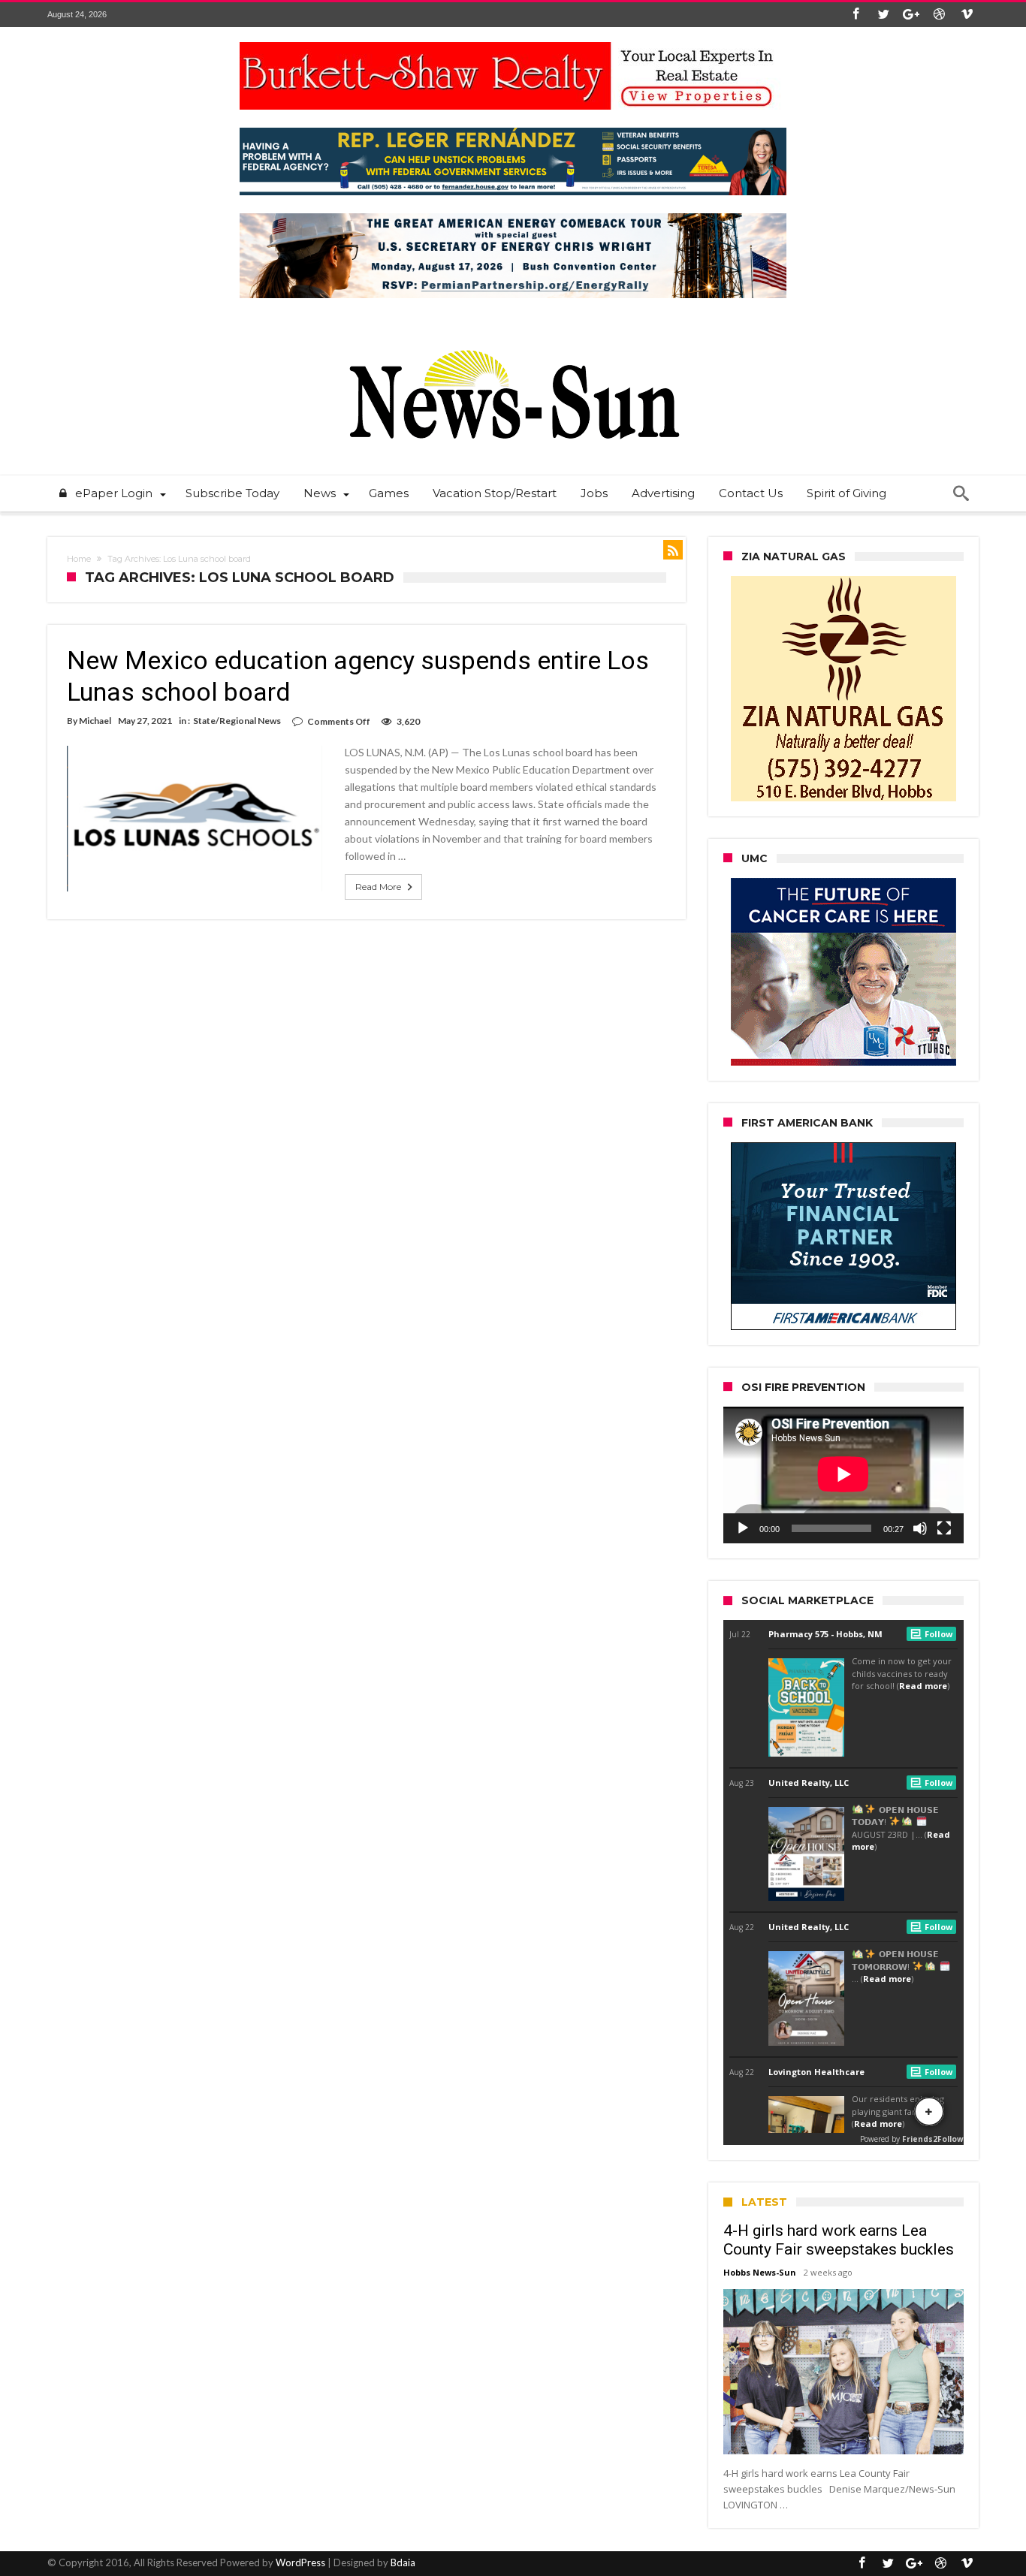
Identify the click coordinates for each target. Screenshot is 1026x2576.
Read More (378, 887)
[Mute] (920, 1528)
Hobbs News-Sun (760, 2272)
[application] (843, 1475)
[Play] (743, 1528)
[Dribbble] (939, 15)
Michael (95, 721)
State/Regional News (237, 721)
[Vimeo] (967, 15)
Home (79, 559)
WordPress (300, 2562)
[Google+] (911, 15)
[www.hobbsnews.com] (513, 339)
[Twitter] (883, 15)
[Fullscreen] (944, 1528)
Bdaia (403, 2562)
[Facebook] (856, 15)
